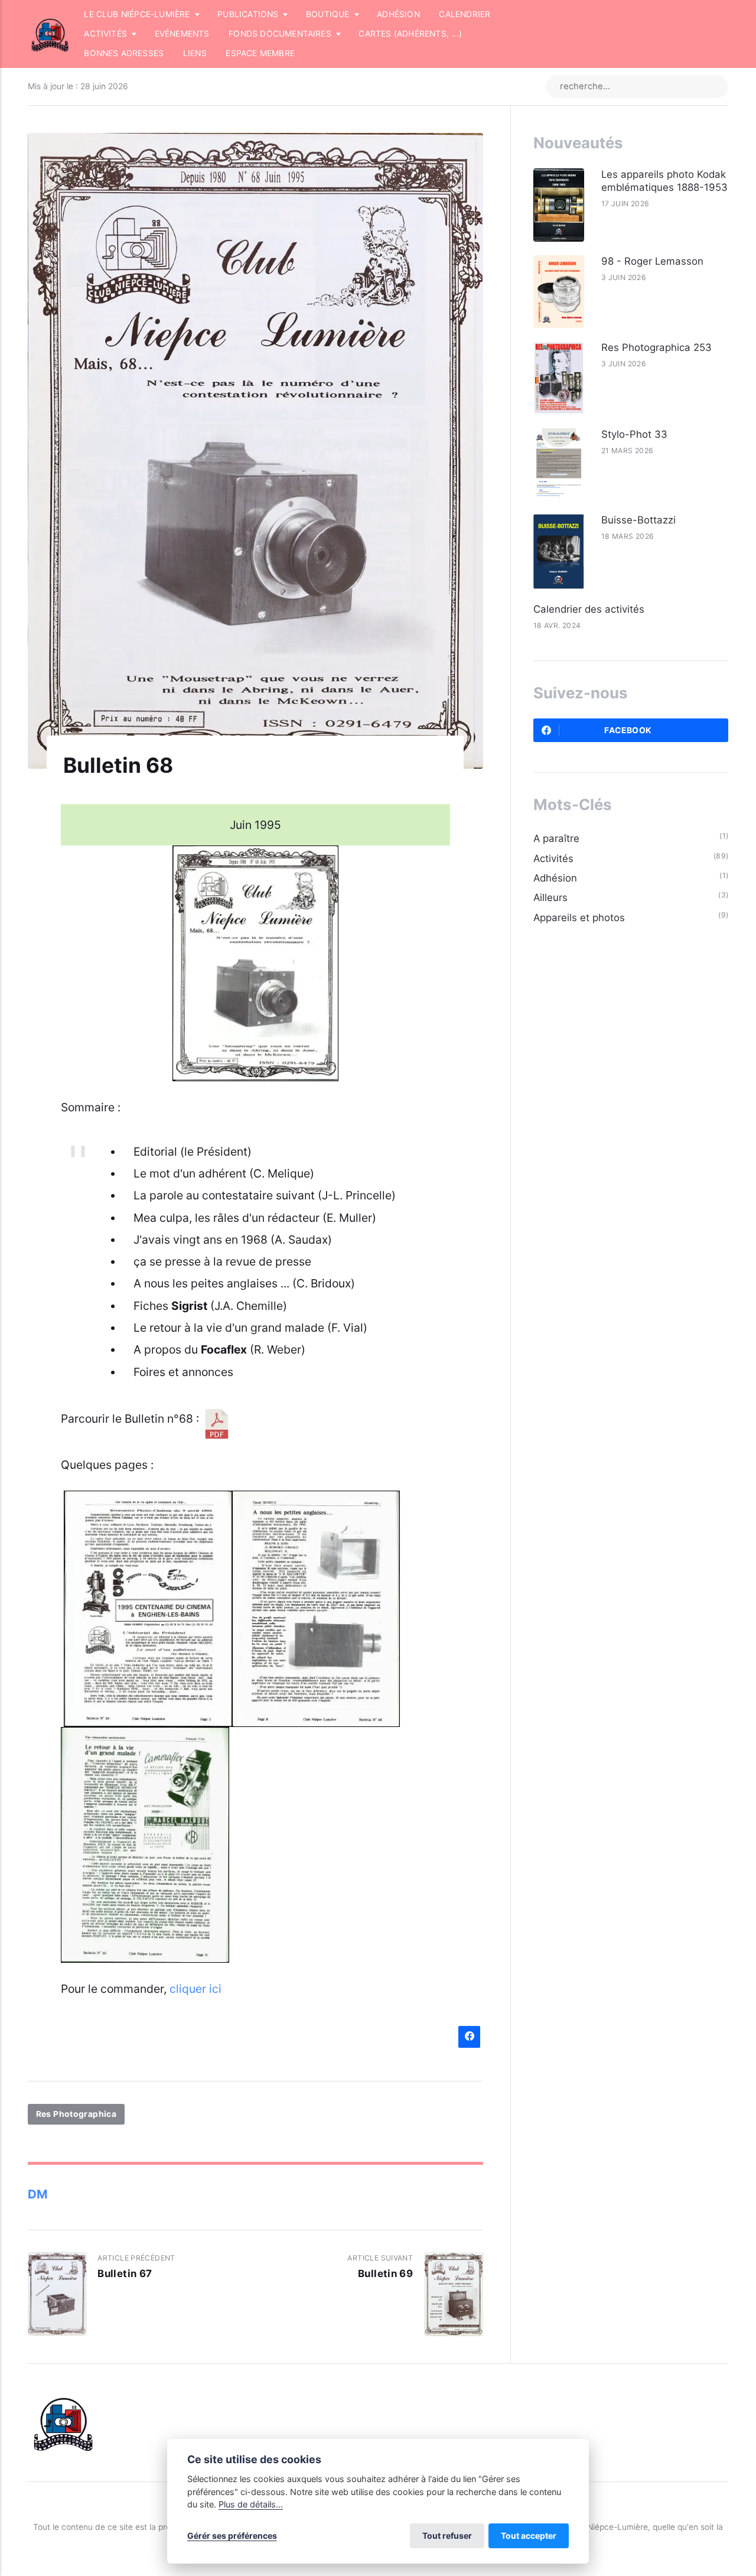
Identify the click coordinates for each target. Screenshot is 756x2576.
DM (38, 2194)
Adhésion (398, 14)
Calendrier (465, 14)
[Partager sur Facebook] (469, 2037)
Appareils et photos (579, 918)
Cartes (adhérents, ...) (410, 34)
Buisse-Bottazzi (638, 520)
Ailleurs (550, 897)
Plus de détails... (251, 2504)
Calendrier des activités (589, 609)
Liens (195, 53)
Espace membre (260, 53)
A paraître (556, 838)
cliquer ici (195, 1989)
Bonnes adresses (124, 53)
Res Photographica (76, 2115)
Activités (553, 858)
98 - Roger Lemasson (652, 261)
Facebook (628, 730)
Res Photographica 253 (656, 347)
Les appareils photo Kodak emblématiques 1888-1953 (664, 181)
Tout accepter (529, 2536)
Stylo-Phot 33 (634, 434)
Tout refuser (447, 2536)
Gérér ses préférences (232, 2536)
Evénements (182, 34)
